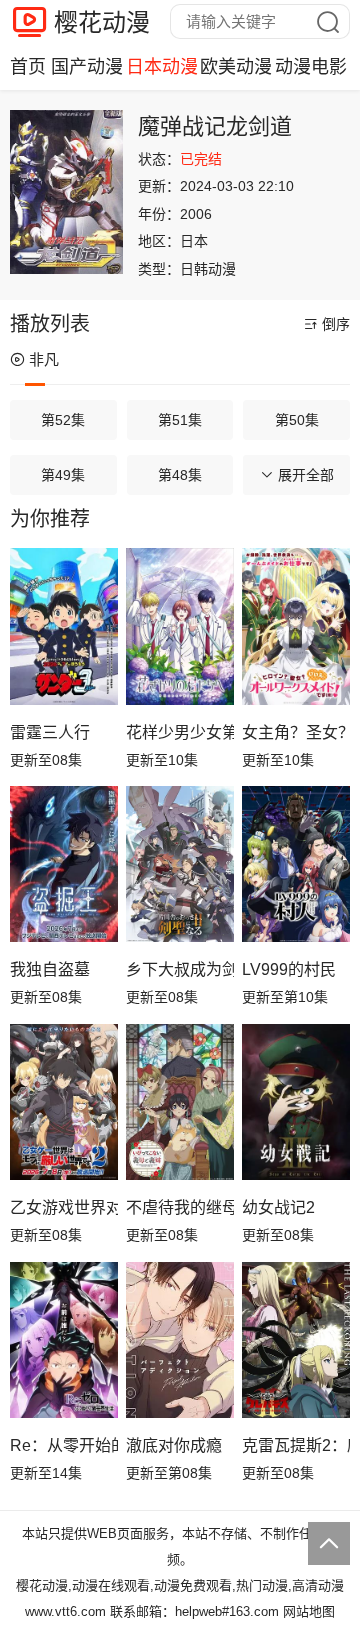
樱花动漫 (102, 22)
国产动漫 (87, 67)
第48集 (180, 475)
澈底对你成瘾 (174, 1445)
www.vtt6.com (65, 1611)
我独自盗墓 (50, 969)
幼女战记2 (278, 1207)
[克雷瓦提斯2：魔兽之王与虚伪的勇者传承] (296, 1340)
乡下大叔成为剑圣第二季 (180, 969)
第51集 (180, 420)
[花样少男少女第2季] (180, 626)
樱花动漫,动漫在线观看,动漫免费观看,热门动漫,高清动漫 (180, 1585)
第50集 (297, 420)
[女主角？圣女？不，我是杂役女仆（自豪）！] (296, 626)
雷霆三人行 (50, 732)
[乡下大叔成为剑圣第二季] (180, 864)
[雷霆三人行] (64, 626)
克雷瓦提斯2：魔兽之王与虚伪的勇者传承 (296, 1445)
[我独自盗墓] (64, 864)
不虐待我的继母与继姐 (180, 1207)
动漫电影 (311, 67)
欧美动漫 (236, 67)
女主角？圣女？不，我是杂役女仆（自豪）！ (296, 732)
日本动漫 (162, 67)
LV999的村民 (289, 969)
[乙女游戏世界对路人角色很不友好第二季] (64, 1102)
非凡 (44, 359)
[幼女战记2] (296, 1102)
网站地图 (309, 1611)
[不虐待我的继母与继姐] (180, 1102)
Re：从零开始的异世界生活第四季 (64, 1445)
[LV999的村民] (296, 864)
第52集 (63, 420)
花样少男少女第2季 (180, 732)
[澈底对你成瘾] (180, 1340)
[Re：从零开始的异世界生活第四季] (64, 1340)
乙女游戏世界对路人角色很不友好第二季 (64, 1207)
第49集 (63, 475)
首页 (28, 67)
